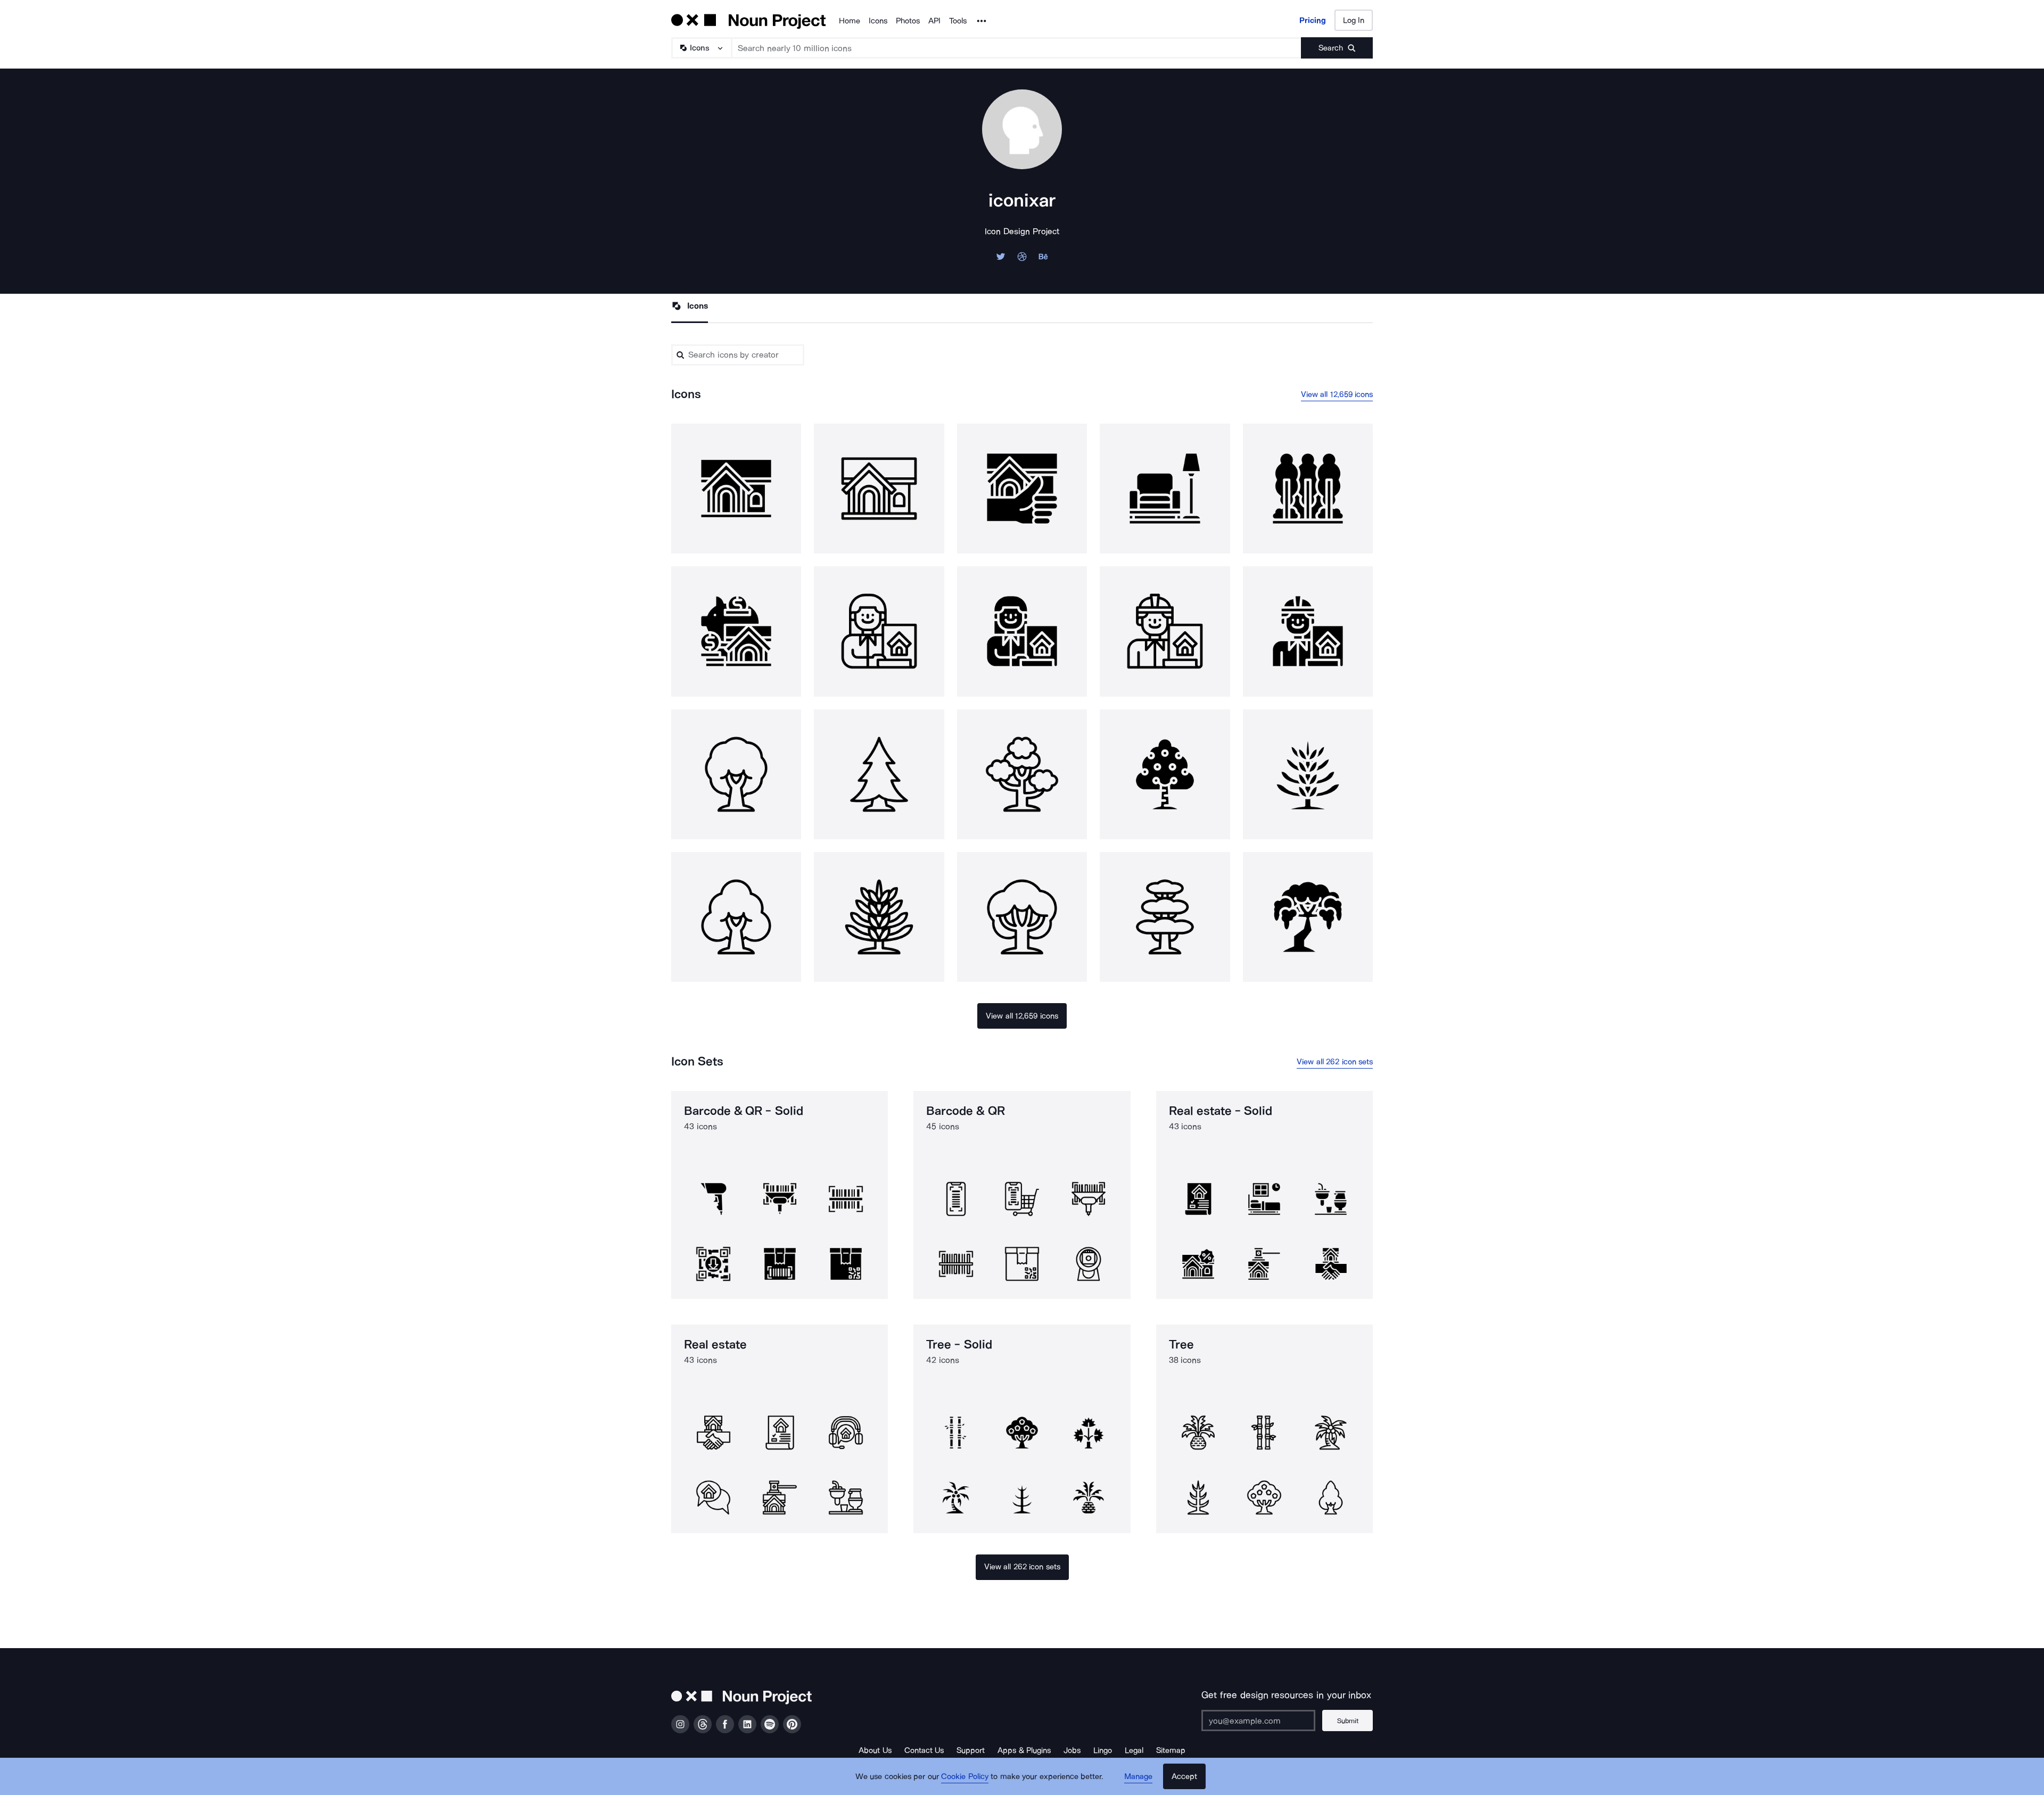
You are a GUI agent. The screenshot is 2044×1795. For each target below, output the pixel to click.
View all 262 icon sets (1335, 1062)
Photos (908, 21)
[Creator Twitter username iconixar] (1001, 259)
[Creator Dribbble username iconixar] (1022, 259)
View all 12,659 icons (1337, 394)
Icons (878, 21)
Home (850, 21)
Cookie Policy (965, 1776)
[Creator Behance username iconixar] (1043, 259)
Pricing (1313, 20)
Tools (958, 21)
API (934, 21)
